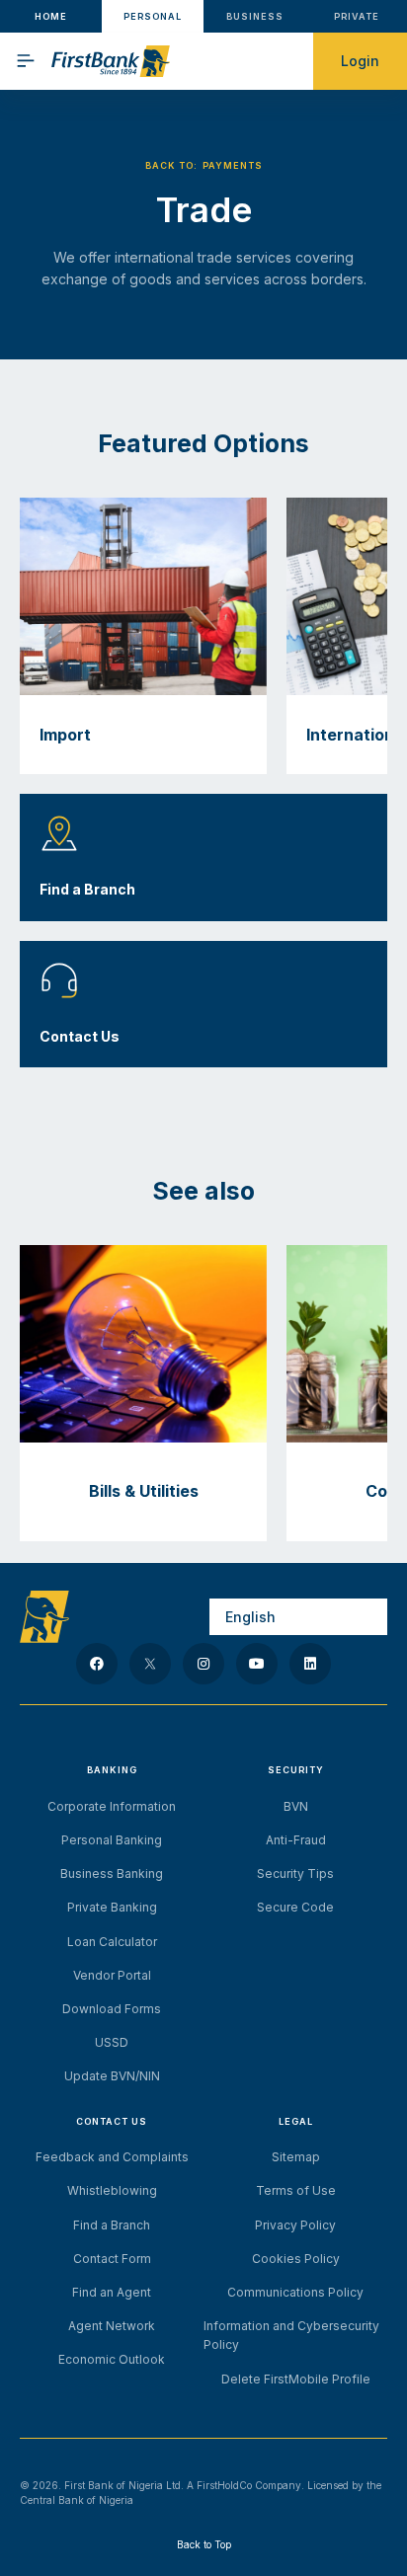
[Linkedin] (310, 1664)
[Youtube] (257, 1664)
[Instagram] (203, 1664)
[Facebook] (97, 1664)
